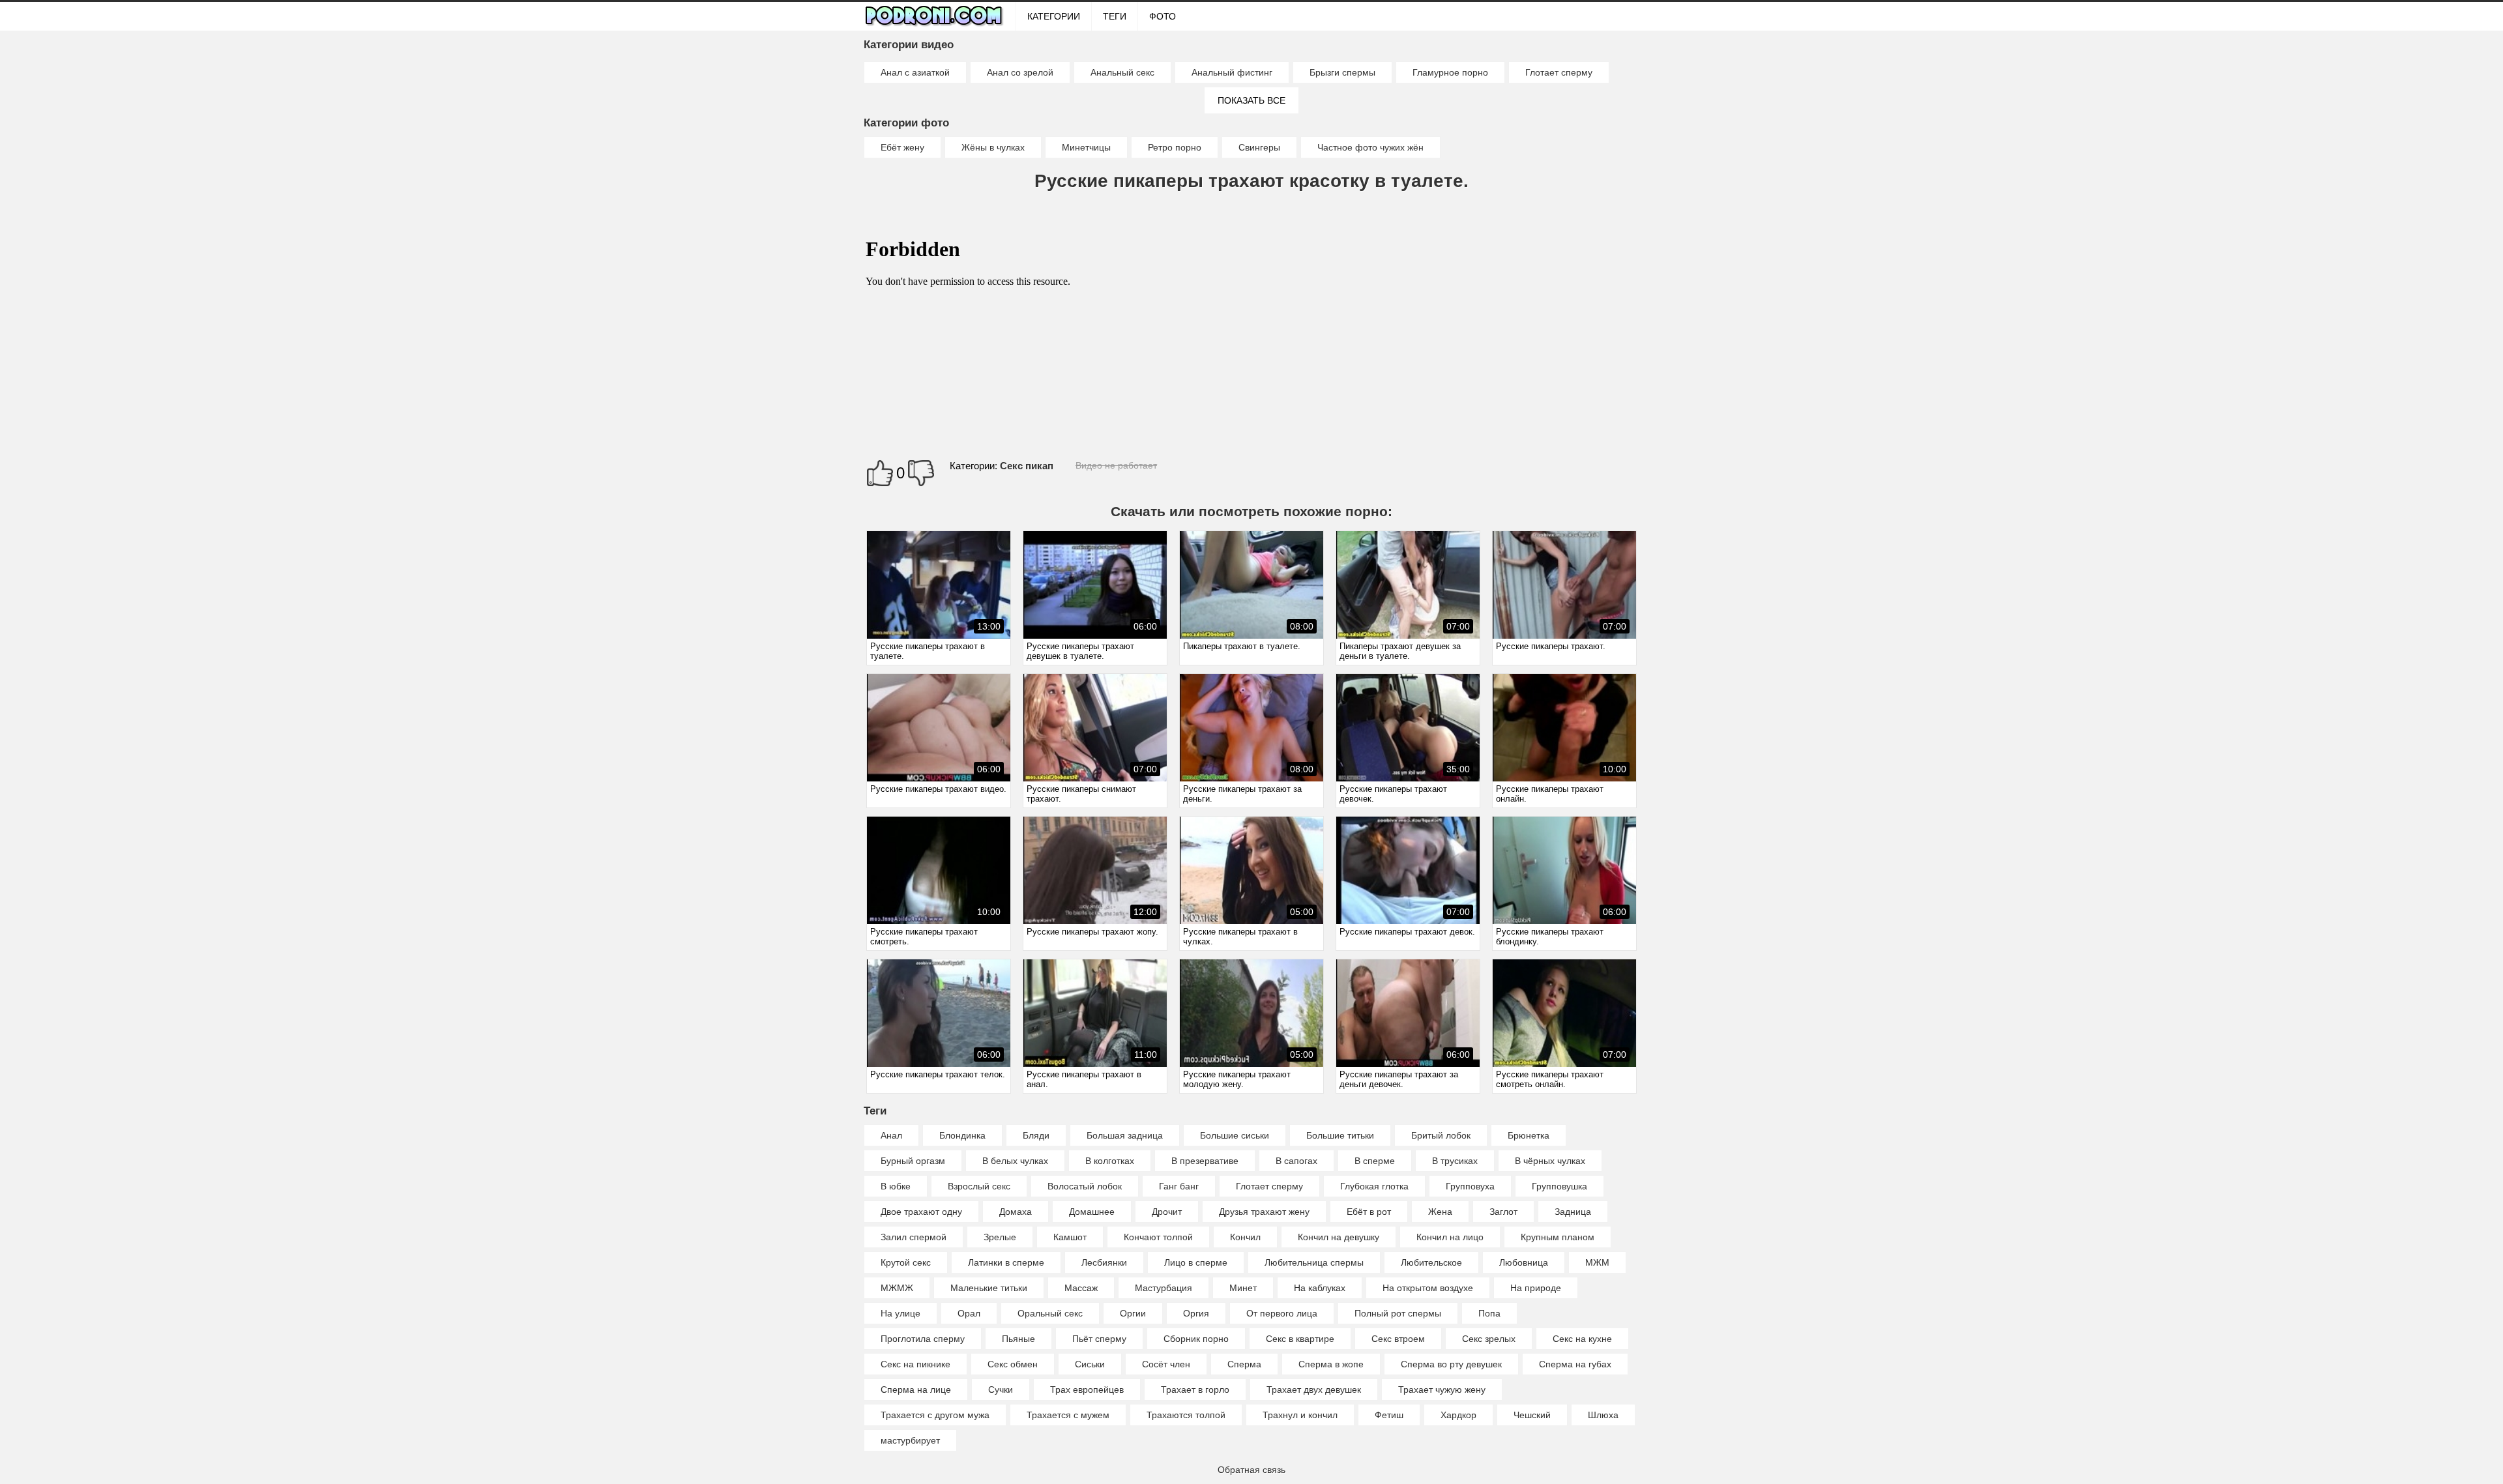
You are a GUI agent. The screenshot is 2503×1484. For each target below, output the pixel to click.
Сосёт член (1166, 1364)
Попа (1489, 1313)
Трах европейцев (1087, 1389)
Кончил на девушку (1339, 1237)
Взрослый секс (979, 1186)
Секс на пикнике (915, 1364)
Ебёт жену (902, 147)
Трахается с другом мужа (935, 1415)
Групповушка (1559, 1186)
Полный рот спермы (1398, 1313)
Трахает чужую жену (1442, 1389)
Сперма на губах (1575, 1364)
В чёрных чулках (1550, 1161)
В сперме (1375, 1161)
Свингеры (1259, 147)
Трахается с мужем (1068, 1415)
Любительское (1431, 1262)
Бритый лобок (1441, 1135)
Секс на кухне (1582, 1339)
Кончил (1245, 1237)
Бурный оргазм (913, 1161)
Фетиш (1389, 1415)
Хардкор (1458, 1415)
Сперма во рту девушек (1451, 1364)
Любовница (1524, 1262)
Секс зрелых (1489, 1339)
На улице (900, 1313)
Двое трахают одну (921, 1212)
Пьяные (1018, 1339)
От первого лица (1282, 1313)
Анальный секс (1122, 72)
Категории (1054, 16)
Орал (969, 1313)
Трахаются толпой (1186, 1415)
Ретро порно (1175, 147)
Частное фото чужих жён (1370, 147)
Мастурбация (1164, 1288)
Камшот (1070, 1237)
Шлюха (1603, 1415)
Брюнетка (1529, 1135)
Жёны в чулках (993, 147)
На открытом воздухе (1428, 1288)
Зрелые (1000, 1237)
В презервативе (1205, 1161)
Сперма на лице (916, 1389)
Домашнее (1092, 1212)
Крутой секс (906, 1262)
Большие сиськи (1235, 1135)
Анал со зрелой (1020, 72)
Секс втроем (1398, 1339)
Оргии (1133, 1313)
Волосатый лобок (1085, 1186)
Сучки (1001, 1389)
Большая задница (1125, 1135)
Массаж (1081, 1288)
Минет (1243, 1288)
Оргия (1196, 1313)
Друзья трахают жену (1264, 1212)
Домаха (1016, 1212)
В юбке (896, 1186)
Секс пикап (1027, 466)
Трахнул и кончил (1300, 1415)
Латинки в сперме (1006, 1262)
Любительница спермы (1314, 1262)
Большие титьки (1340, 1135)
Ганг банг (1179, 1186)
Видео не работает (1116, 465)
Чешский (1532, 1415)
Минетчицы (1086, 147)
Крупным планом (1558, 1237)
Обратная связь (1251, 1470)
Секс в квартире (1300, 1339)
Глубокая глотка (1374, 1186)
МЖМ (1597, 1262)
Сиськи (1090, 1364)
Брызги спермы (1342, 72)
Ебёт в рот (1369, 1212)
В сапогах (1296, 1161)
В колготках (1110, 1161)
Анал (891, 1135)
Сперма (1244, 1364)
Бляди (1036, 1135)
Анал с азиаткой (915, 72)
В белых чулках (1015, 1161)
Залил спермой (914, 1237)
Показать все (1251, 100)
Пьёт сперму (1099, 1339)
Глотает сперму (1559, 72)
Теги (1115, 16)
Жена (1440, 1212)
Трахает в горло (1195, 1389)
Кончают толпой (1158, 1237)
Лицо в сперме (1196, 1262)
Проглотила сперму (923, 1339)
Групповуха (1470, 1186)
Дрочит (1167, 1212)
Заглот (1503, 1212)
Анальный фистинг (1232, 72)
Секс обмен (1013, 1364)
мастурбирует (910, 1440)
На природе (1536, 1288)
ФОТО (1163, 16)
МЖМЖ (897, 1288)
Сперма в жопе (1331, 1364)
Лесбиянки (1104, 1262)
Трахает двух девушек (1314, 1389)
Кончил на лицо (1450, 1237)
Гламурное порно (1450, 72)
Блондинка (962, 1135)
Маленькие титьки (989, 1288)
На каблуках (1320, 1288)
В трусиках (1455, 1161)
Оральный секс (1050, 1313)
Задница (1573, 1212)
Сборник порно (1196, 1339)
